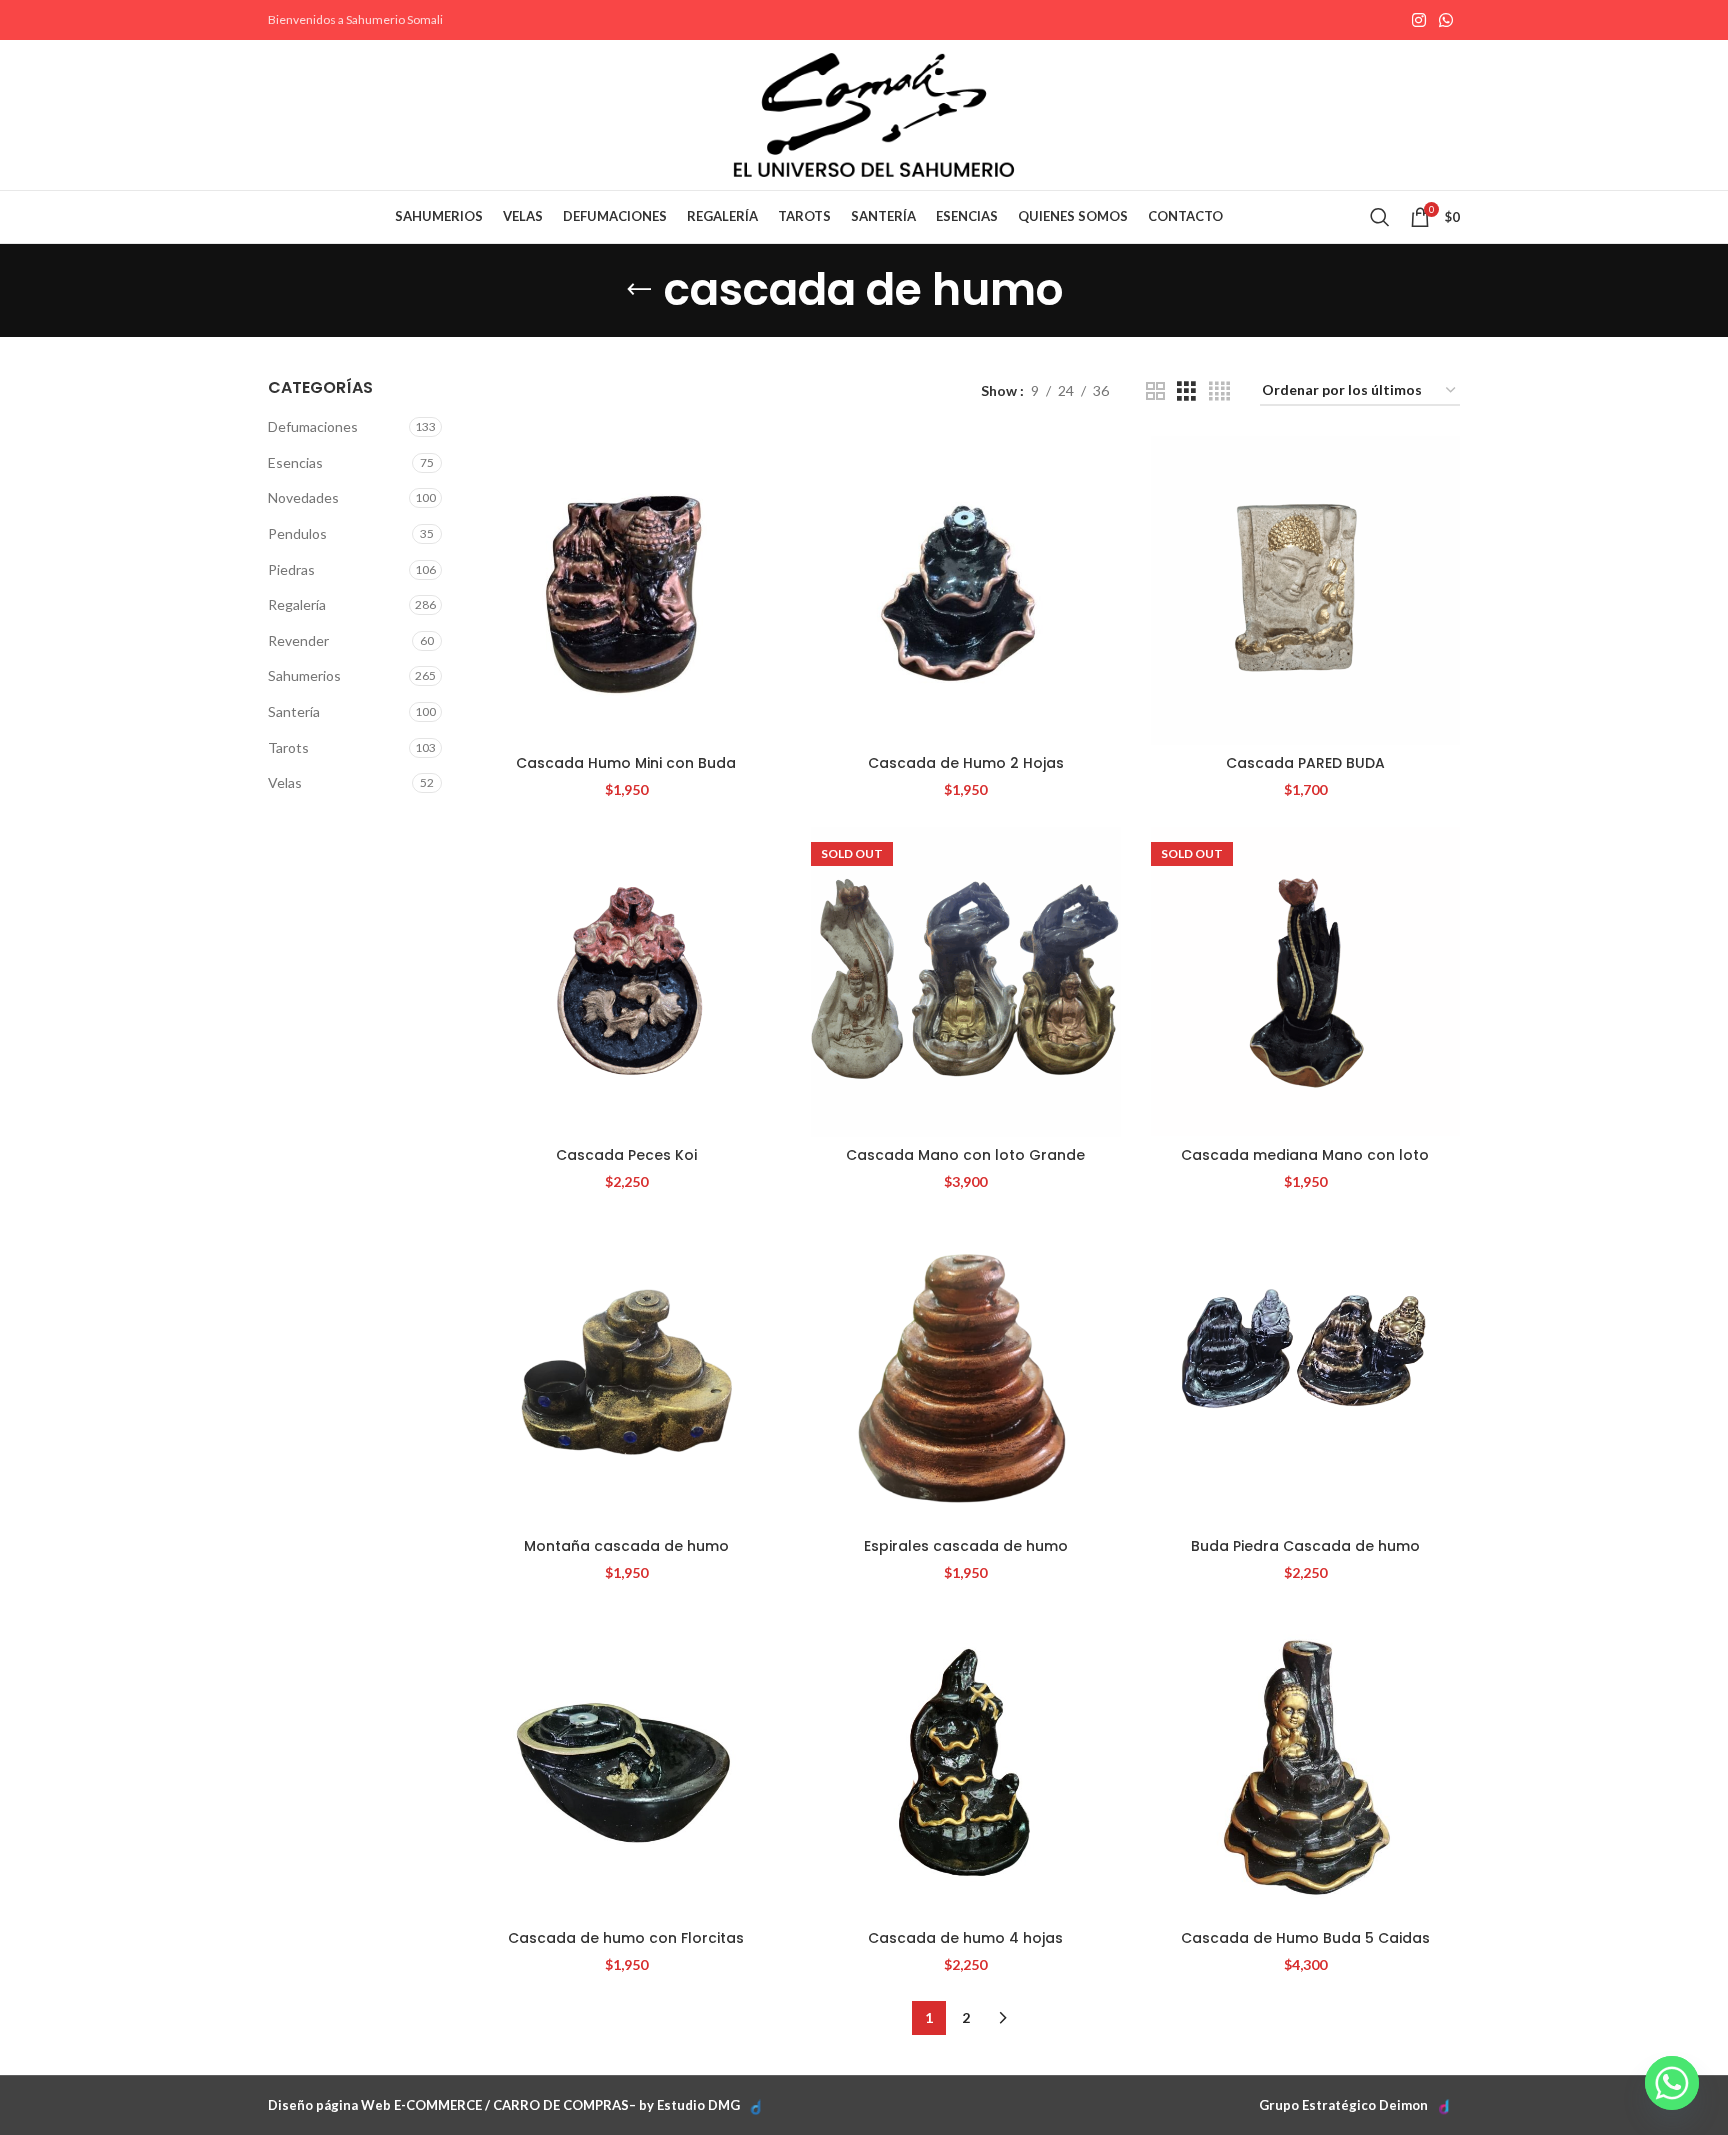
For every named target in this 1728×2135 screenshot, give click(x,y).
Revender (298, 640)
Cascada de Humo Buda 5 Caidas (1305, 1938)
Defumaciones (313, 426)
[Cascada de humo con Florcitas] (626, 1764)
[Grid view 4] (1219, 391)
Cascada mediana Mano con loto (1305, 1155)
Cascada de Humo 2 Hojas (966, 763)
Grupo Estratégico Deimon (1343, 2105)
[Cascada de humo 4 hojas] (965, 1764)
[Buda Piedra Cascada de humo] (1305, 1373)
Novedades (303, 497)
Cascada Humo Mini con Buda (626, 763)
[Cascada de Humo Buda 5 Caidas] (1305, 1764)
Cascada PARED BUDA (1305, 763)
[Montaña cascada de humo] (626, 1373)
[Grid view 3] (1186, 391)
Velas (285, 782)
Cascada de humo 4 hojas (965, 1938)
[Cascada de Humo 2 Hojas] (965, 590)
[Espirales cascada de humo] (965, 1373)
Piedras (291, 569)
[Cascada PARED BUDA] (1305, 590)
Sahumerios (304, 675)
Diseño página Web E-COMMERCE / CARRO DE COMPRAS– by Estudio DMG (504, 2105)
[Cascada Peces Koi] (626, 981)
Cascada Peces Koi (626, 1155)
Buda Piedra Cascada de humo (1305, 1546)
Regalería (297, 604)
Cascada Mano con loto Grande (965, 1155)
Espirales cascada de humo (966, 1546)
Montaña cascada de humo (626, 1546)
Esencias (295, 462)
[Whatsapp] (1672, 2083)
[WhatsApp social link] (1446, 20)
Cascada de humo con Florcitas (626, 1938)
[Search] (1380, 217)
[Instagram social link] (1418, 20)
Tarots (288, 747)
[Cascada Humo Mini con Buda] (626, 590)
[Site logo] (874, 113)
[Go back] (639, 290)
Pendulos (297, 533)
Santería (294, 711)
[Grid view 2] (1155, 391)
